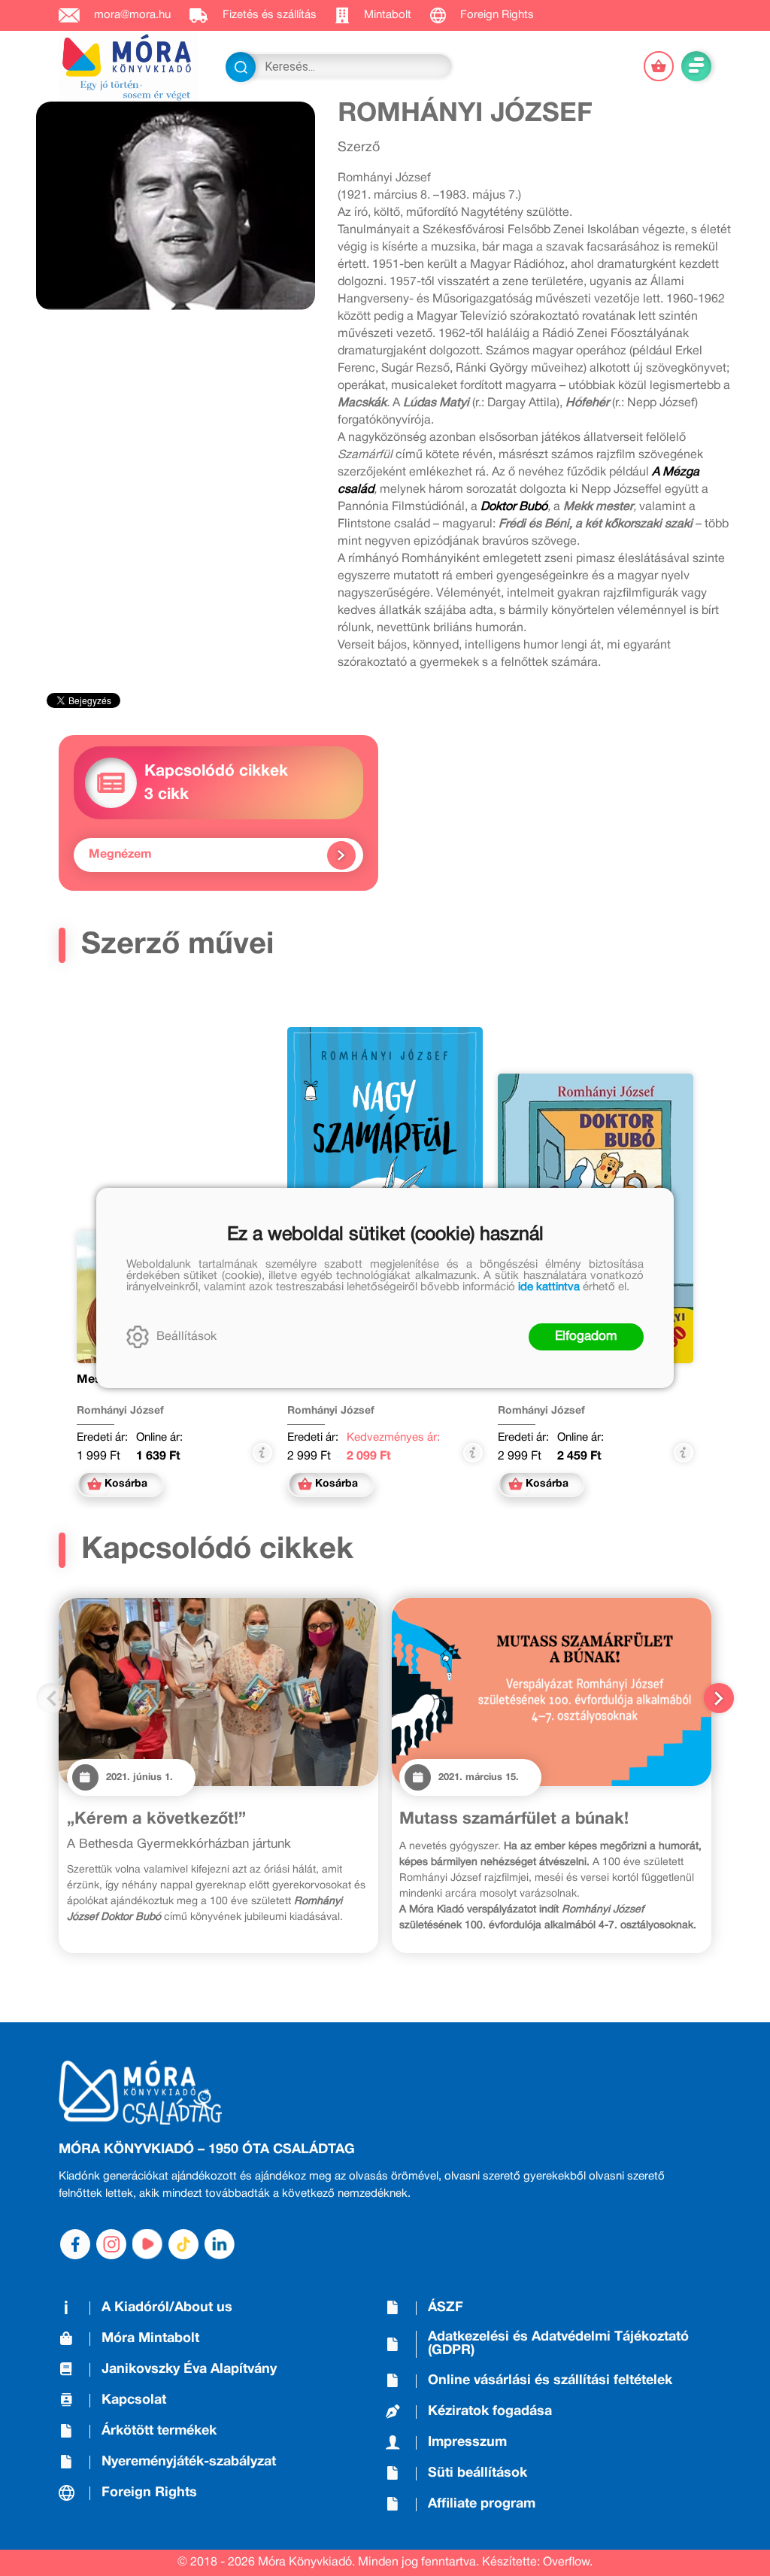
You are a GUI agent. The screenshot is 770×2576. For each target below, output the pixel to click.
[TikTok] (183, 2244)
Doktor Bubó (514, 507)
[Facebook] (75, 2244)
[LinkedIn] (220, 2244)
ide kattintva (549, 1287)
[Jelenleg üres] (659, 66)
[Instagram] (111, 2244)
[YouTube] (147, 2244)
